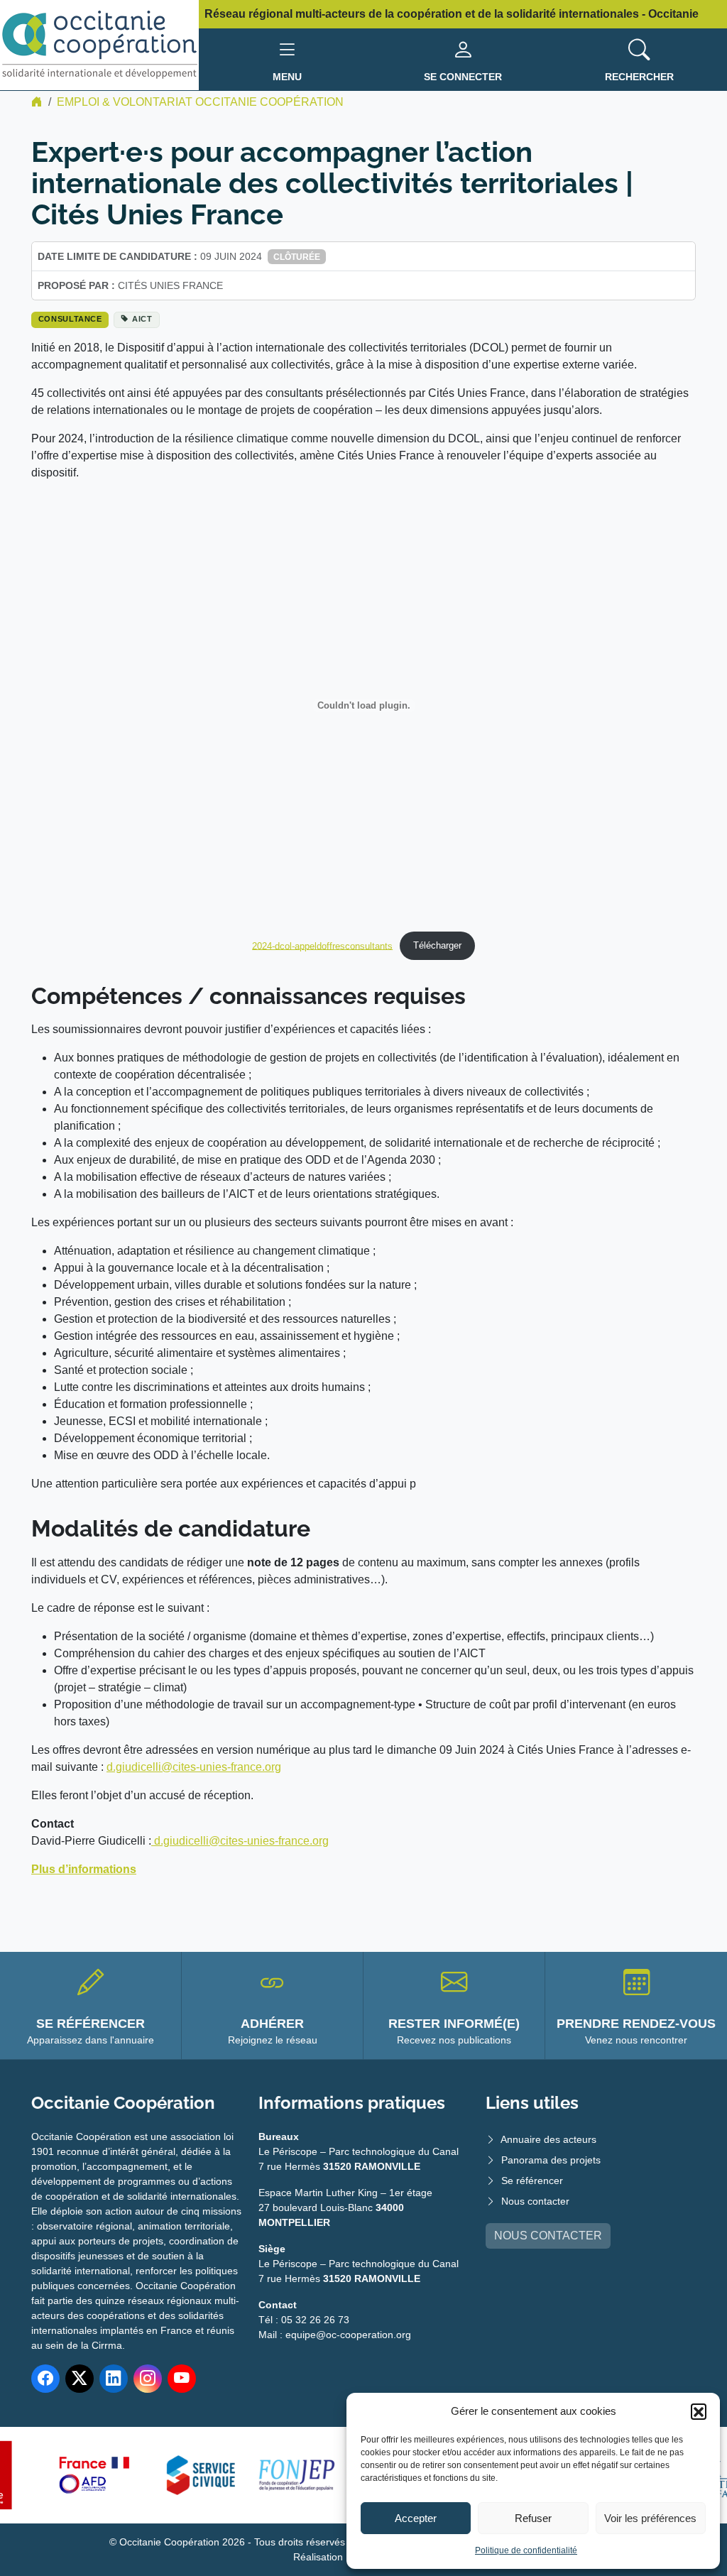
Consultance (70, 319)
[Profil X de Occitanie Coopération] (80, 2379)
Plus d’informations (84, 1869)
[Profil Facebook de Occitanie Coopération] (45, 2379)
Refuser (533, 2518)
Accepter (416, 2518)
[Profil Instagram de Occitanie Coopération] (148, 2379)
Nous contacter (535, 2201)
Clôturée (297, 257)
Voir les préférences (650, 2518)
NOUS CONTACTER (548, 2236)
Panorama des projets (551, 2160)
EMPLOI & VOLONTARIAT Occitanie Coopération (200, 102)
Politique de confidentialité (526, 2550)
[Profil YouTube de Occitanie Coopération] (182, 2379)
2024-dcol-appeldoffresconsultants (322, 945)
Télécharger (437, 945)
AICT (142, 319)
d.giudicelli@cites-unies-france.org (194, 1767)
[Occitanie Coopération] (99, 44)
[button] (699, 2411)
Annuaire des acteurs (548, 2139)
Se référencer (532, 2181)
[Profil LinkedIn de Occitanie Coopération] (114, 2379)
